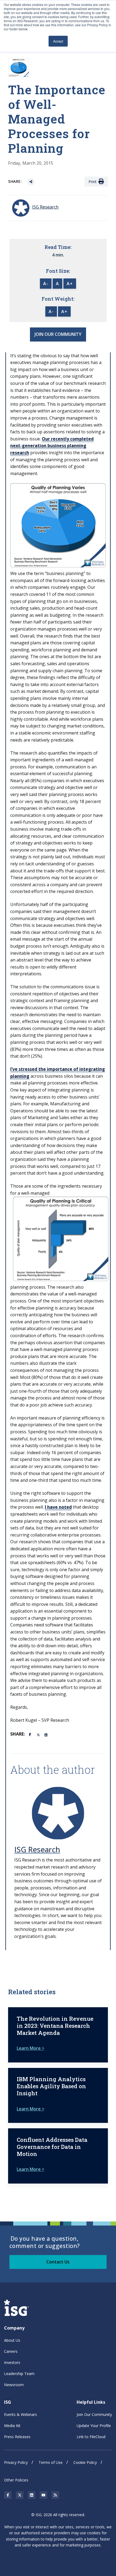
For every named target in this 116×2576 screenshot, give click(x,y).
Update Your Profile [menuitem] (94, 2426)
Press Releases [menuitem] (17, 2437)
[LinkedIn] (46, 1734)
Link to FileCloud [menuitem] (91, 2437)
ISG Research (37, 1849)
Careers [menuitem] (11, 2351)
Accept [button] (58, 41)
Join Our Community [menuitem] (94, 2414)
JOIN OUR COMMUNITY (58, 334)
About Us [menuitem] (12, 2340)
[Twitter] (39, 1734)
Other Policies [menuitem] (16, 2480)
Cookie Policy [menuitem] (85, 2462)
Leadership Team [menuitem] (19, 2374)
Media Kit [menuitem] (12, 2426)
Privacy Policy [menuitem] (16, 2462)
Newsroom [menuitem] (14, 2385)
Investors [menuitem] (12, 2362)
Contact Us (58, 2262)
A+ (70, 284)
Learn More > (30, 2048)
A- (46, 284)
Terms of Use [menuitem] (51, 2462)
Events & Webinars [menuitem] (21, 2414)
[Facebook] (31, 1734)
